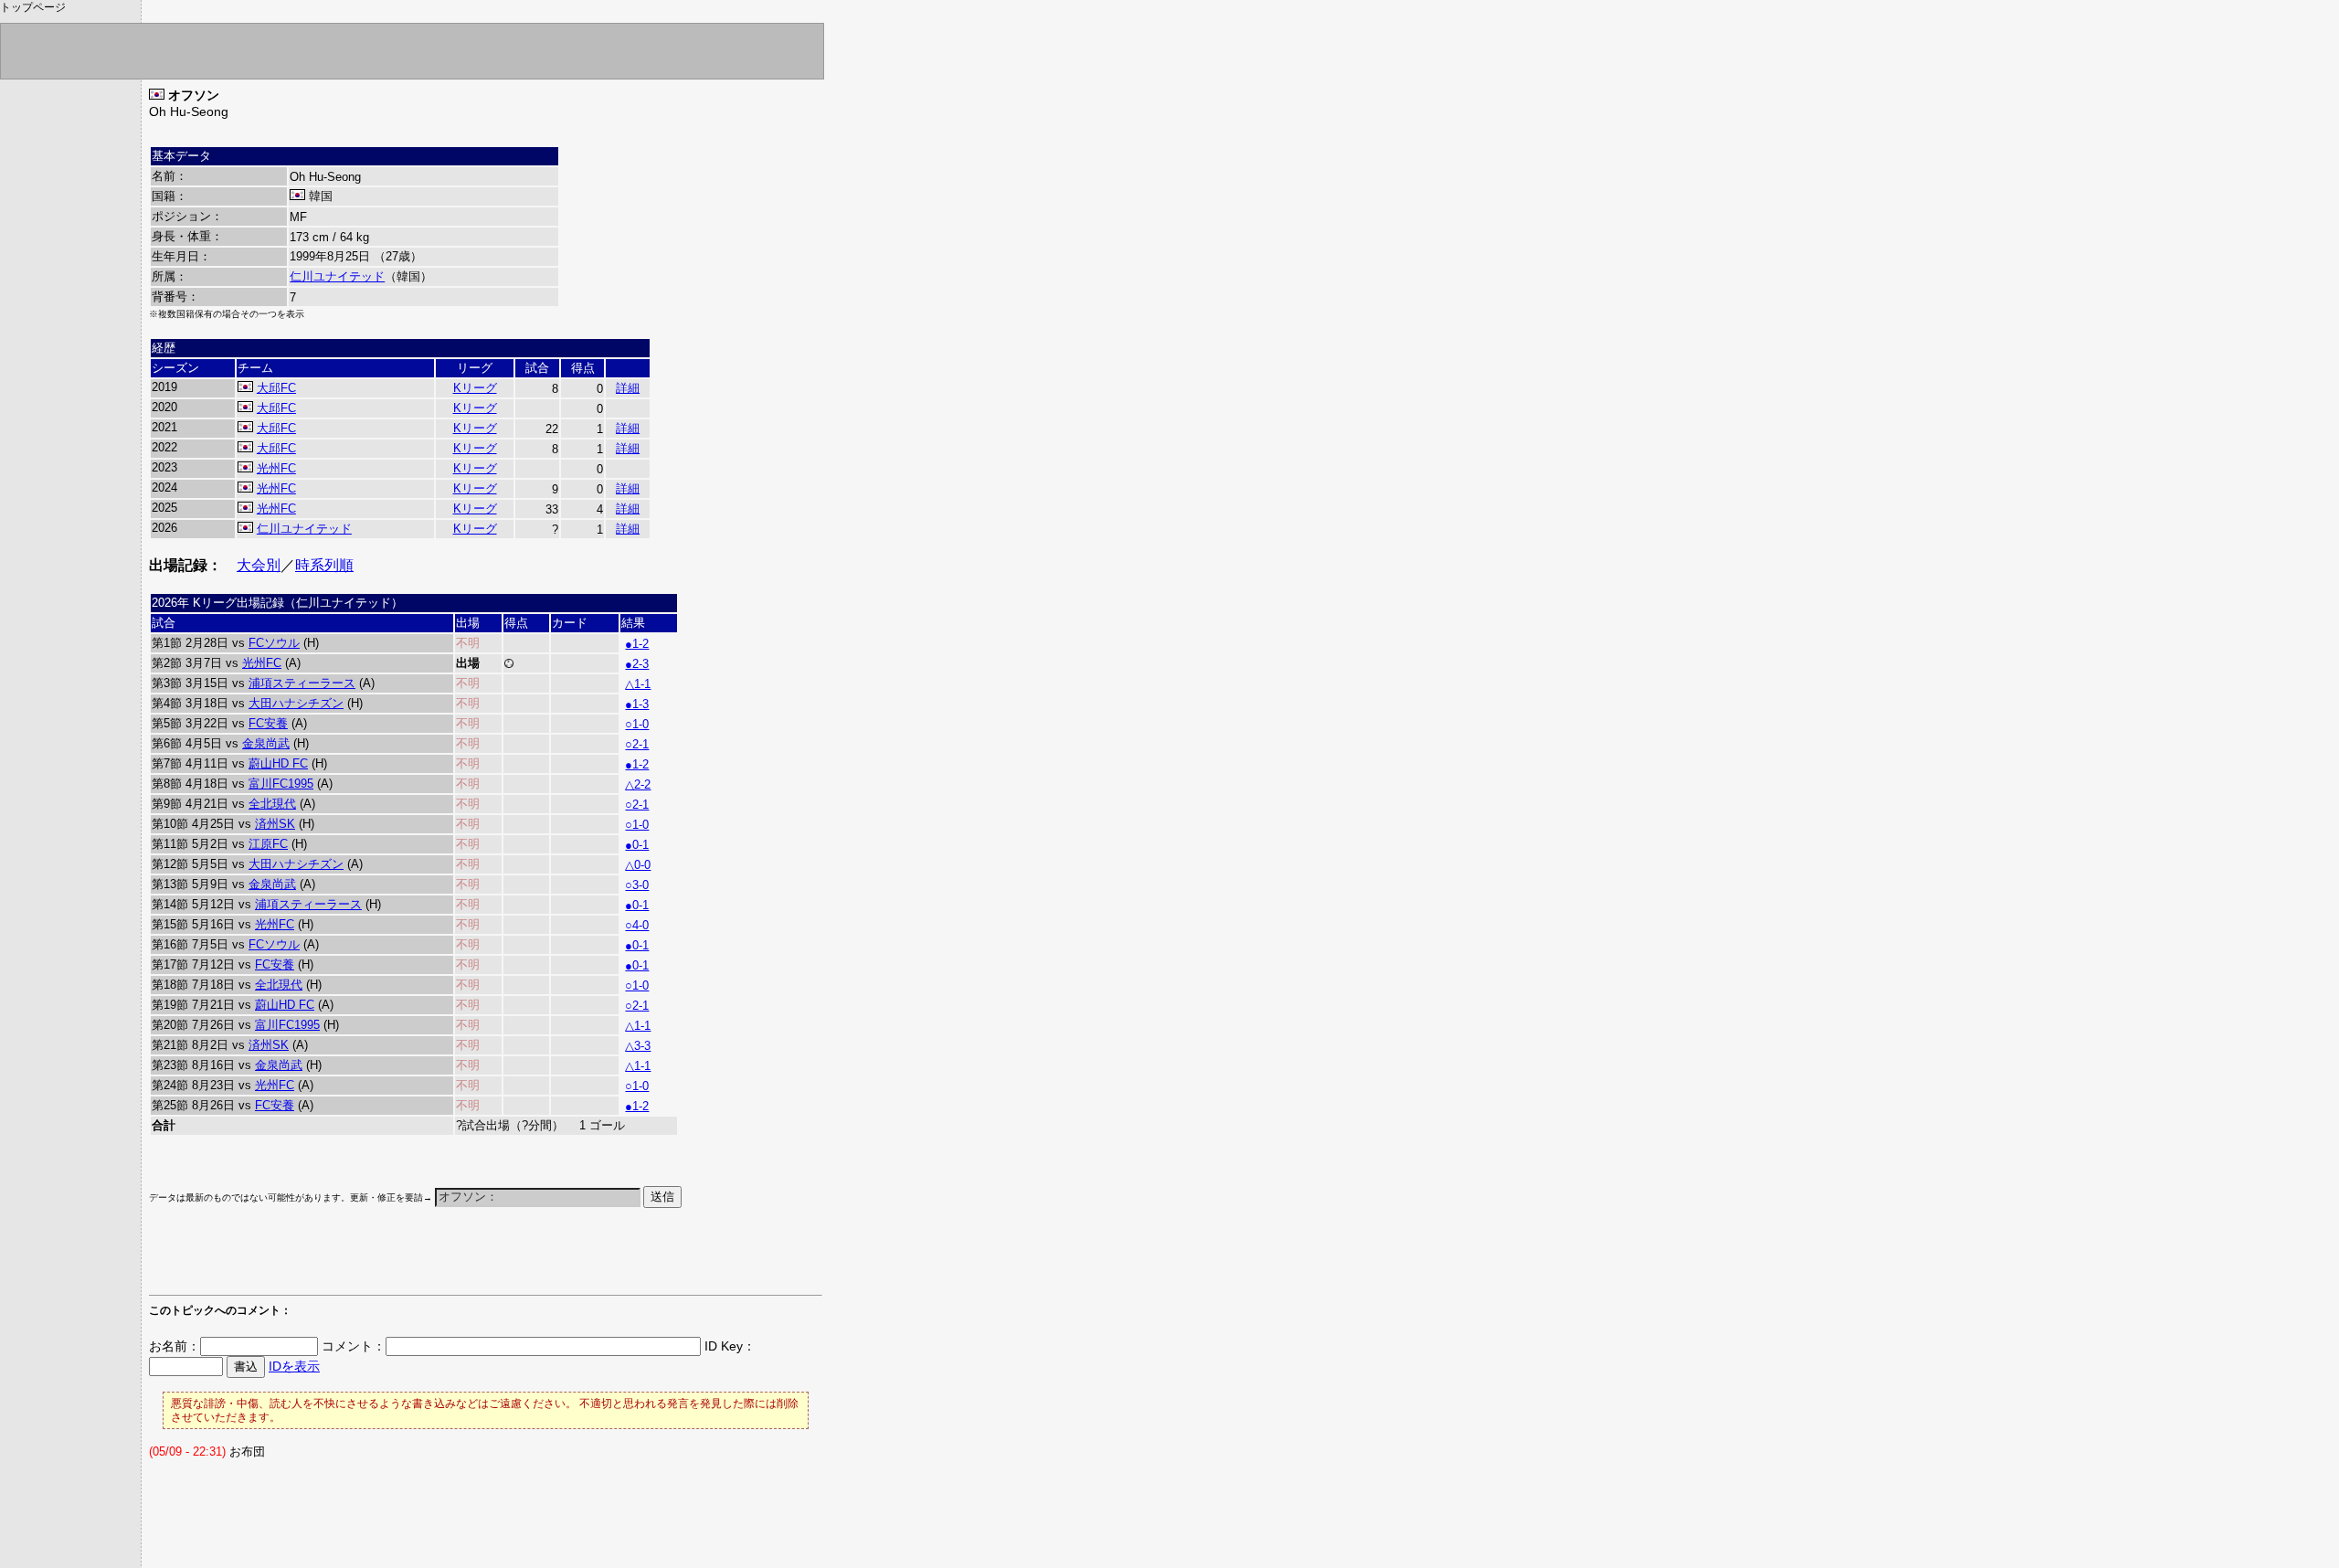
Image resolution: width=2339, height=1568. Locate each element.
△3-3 (638, 1046)
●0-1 (637, 845)
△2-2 (638, 784)
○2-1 (637, 744)
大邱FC (276, 388)
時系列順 (324, 565)
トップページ (33, 7)
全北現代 (272, 804)
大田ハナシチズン (296, 703)
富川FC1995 (281, 784)
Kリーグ (475, 388)
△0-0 (638, 865)
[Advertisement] (363, 1260)
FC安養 (268, 723)
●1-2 (637, 644)
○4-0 (637, 925)
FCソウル (274, 643)
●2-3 (637, 664)
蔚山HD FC (278, 763)
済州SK (275, 824)
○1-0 (637, 724)
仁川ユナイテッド (337, 276)
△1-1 (638, 684)
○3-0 (637, 885)
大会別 (259, 565)
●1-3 (637, 704)
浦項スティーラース (302, 683)
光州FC (276, 468)
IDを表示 (294, 1366)
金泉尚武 (266, 743)
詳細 (628, 388)
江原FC (268, 844)
